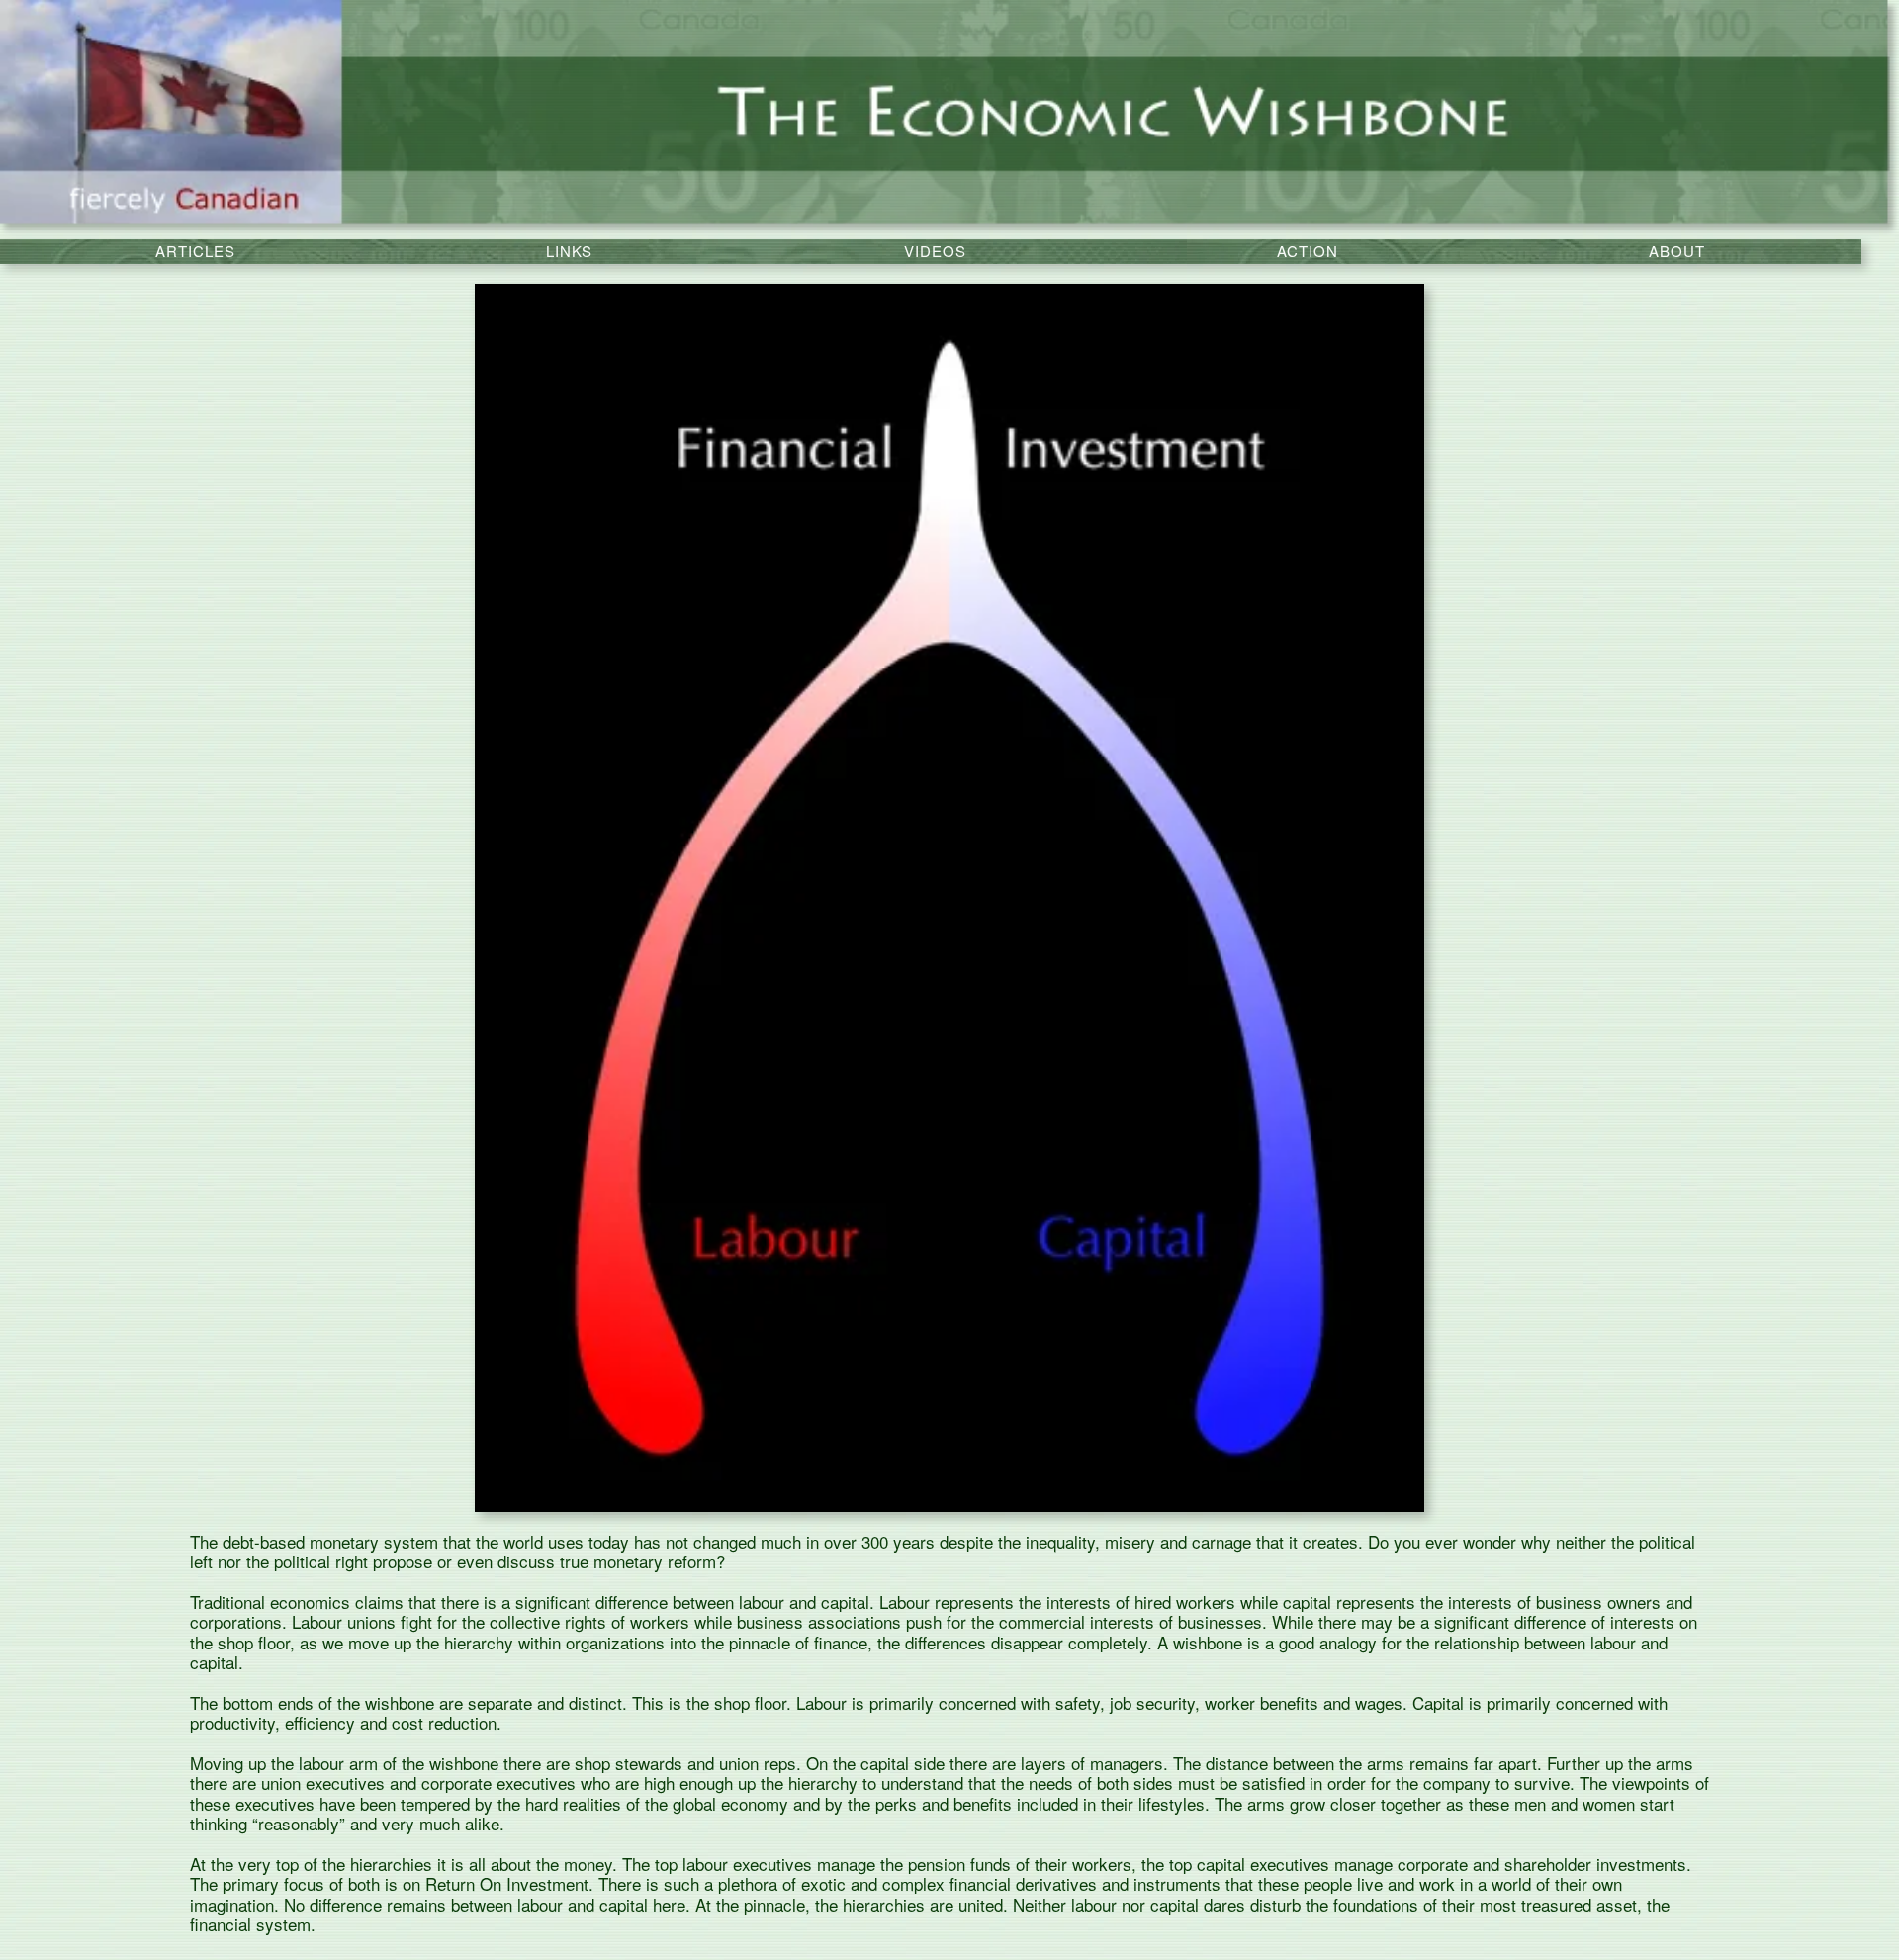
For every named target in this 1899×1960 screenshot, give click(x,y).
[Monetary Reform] (949, 119)
